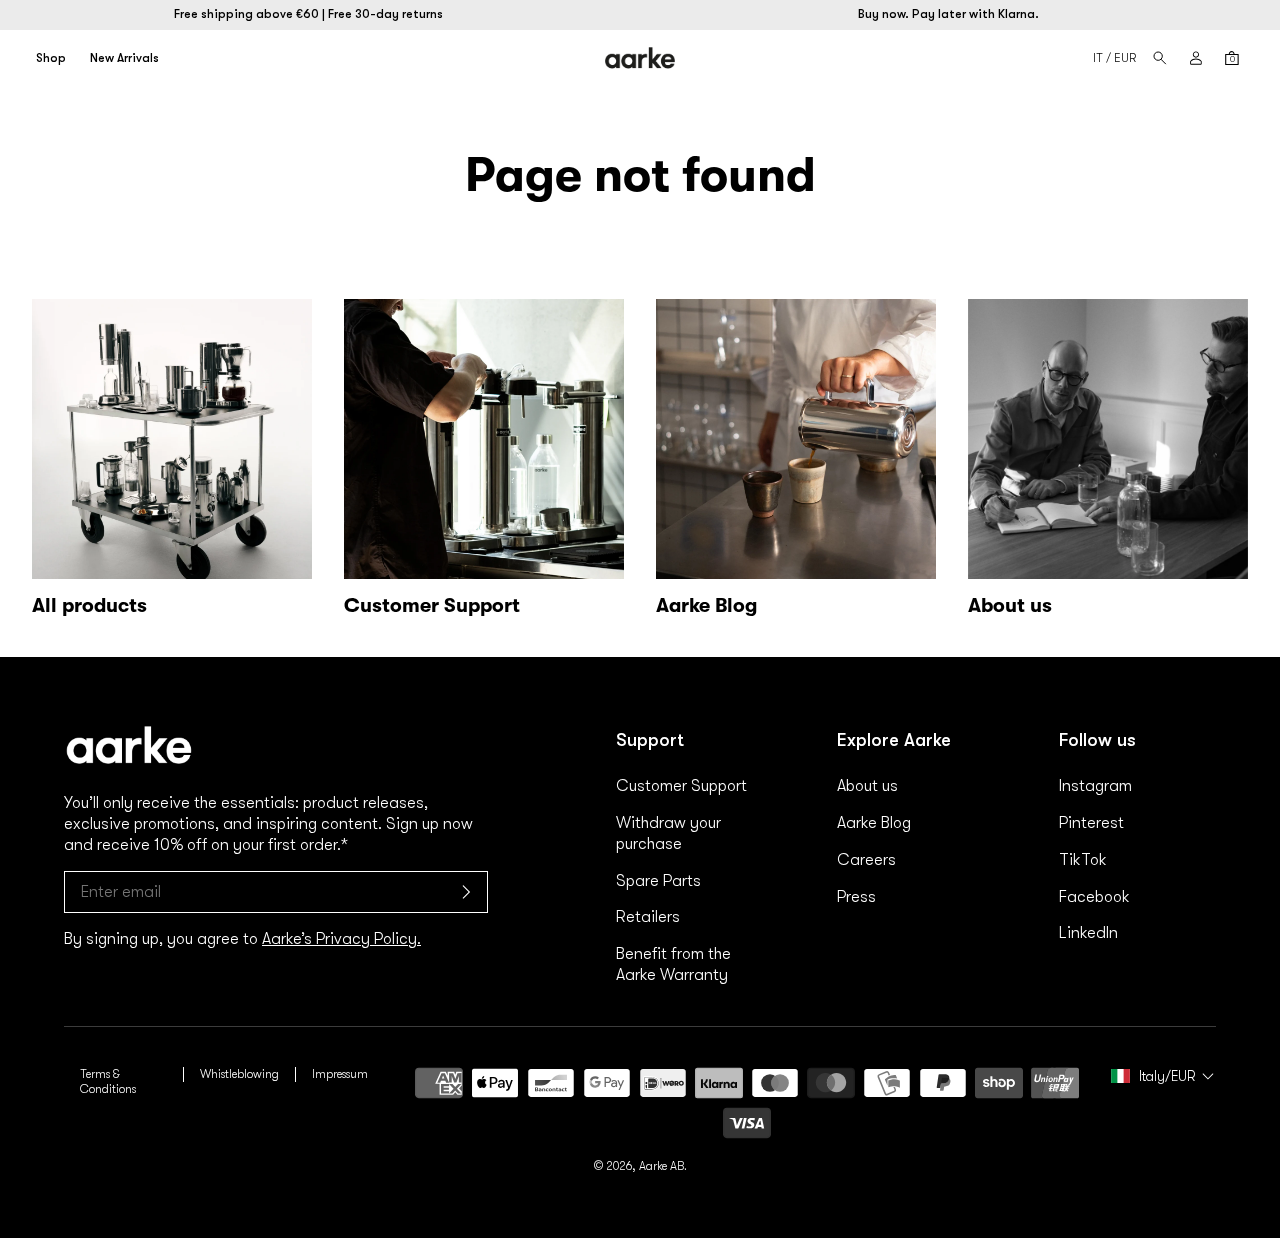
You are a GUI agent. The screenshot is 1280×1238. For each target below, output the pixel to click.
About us (867, 786)
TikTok (1083, 860)
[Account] (1196, 58)
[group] (484, 462)
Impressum (340, 1074)
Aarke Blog (874, 823)
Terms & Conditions (108, 1082)
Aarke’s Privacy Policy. (341, 939)
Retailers (648, 917)
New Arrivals (124, 58)
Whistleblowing (239, 1074)
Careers (866, 860)
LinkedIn (1088, 933)
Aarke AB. (663, 1166)
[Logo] (640, 57)
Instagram (1095, 786)
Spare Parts (658, 881)
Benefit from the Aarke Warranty (673, 964)
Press (856, 897)
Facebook (1094, 897)
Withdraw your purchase (668, 833)
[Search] (1160, 58)
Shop (51, 58)
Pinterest (1091, 823)
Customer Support (681, 786)
